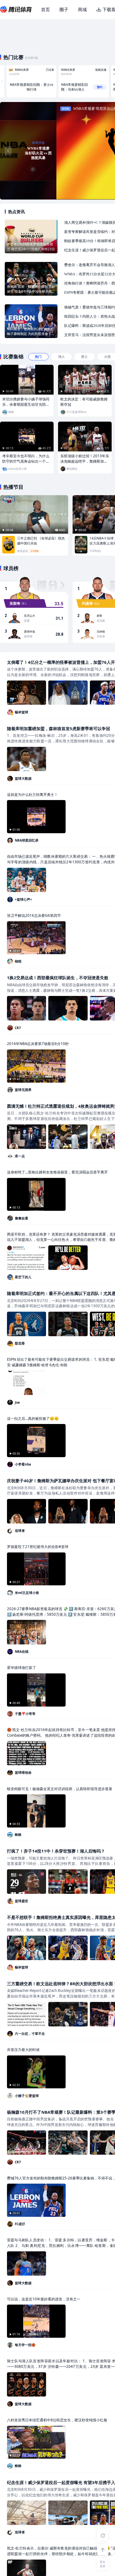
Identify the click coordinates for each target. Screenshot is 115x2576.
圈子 (64, 9)
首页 (45, 9)
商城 (82, 9)
